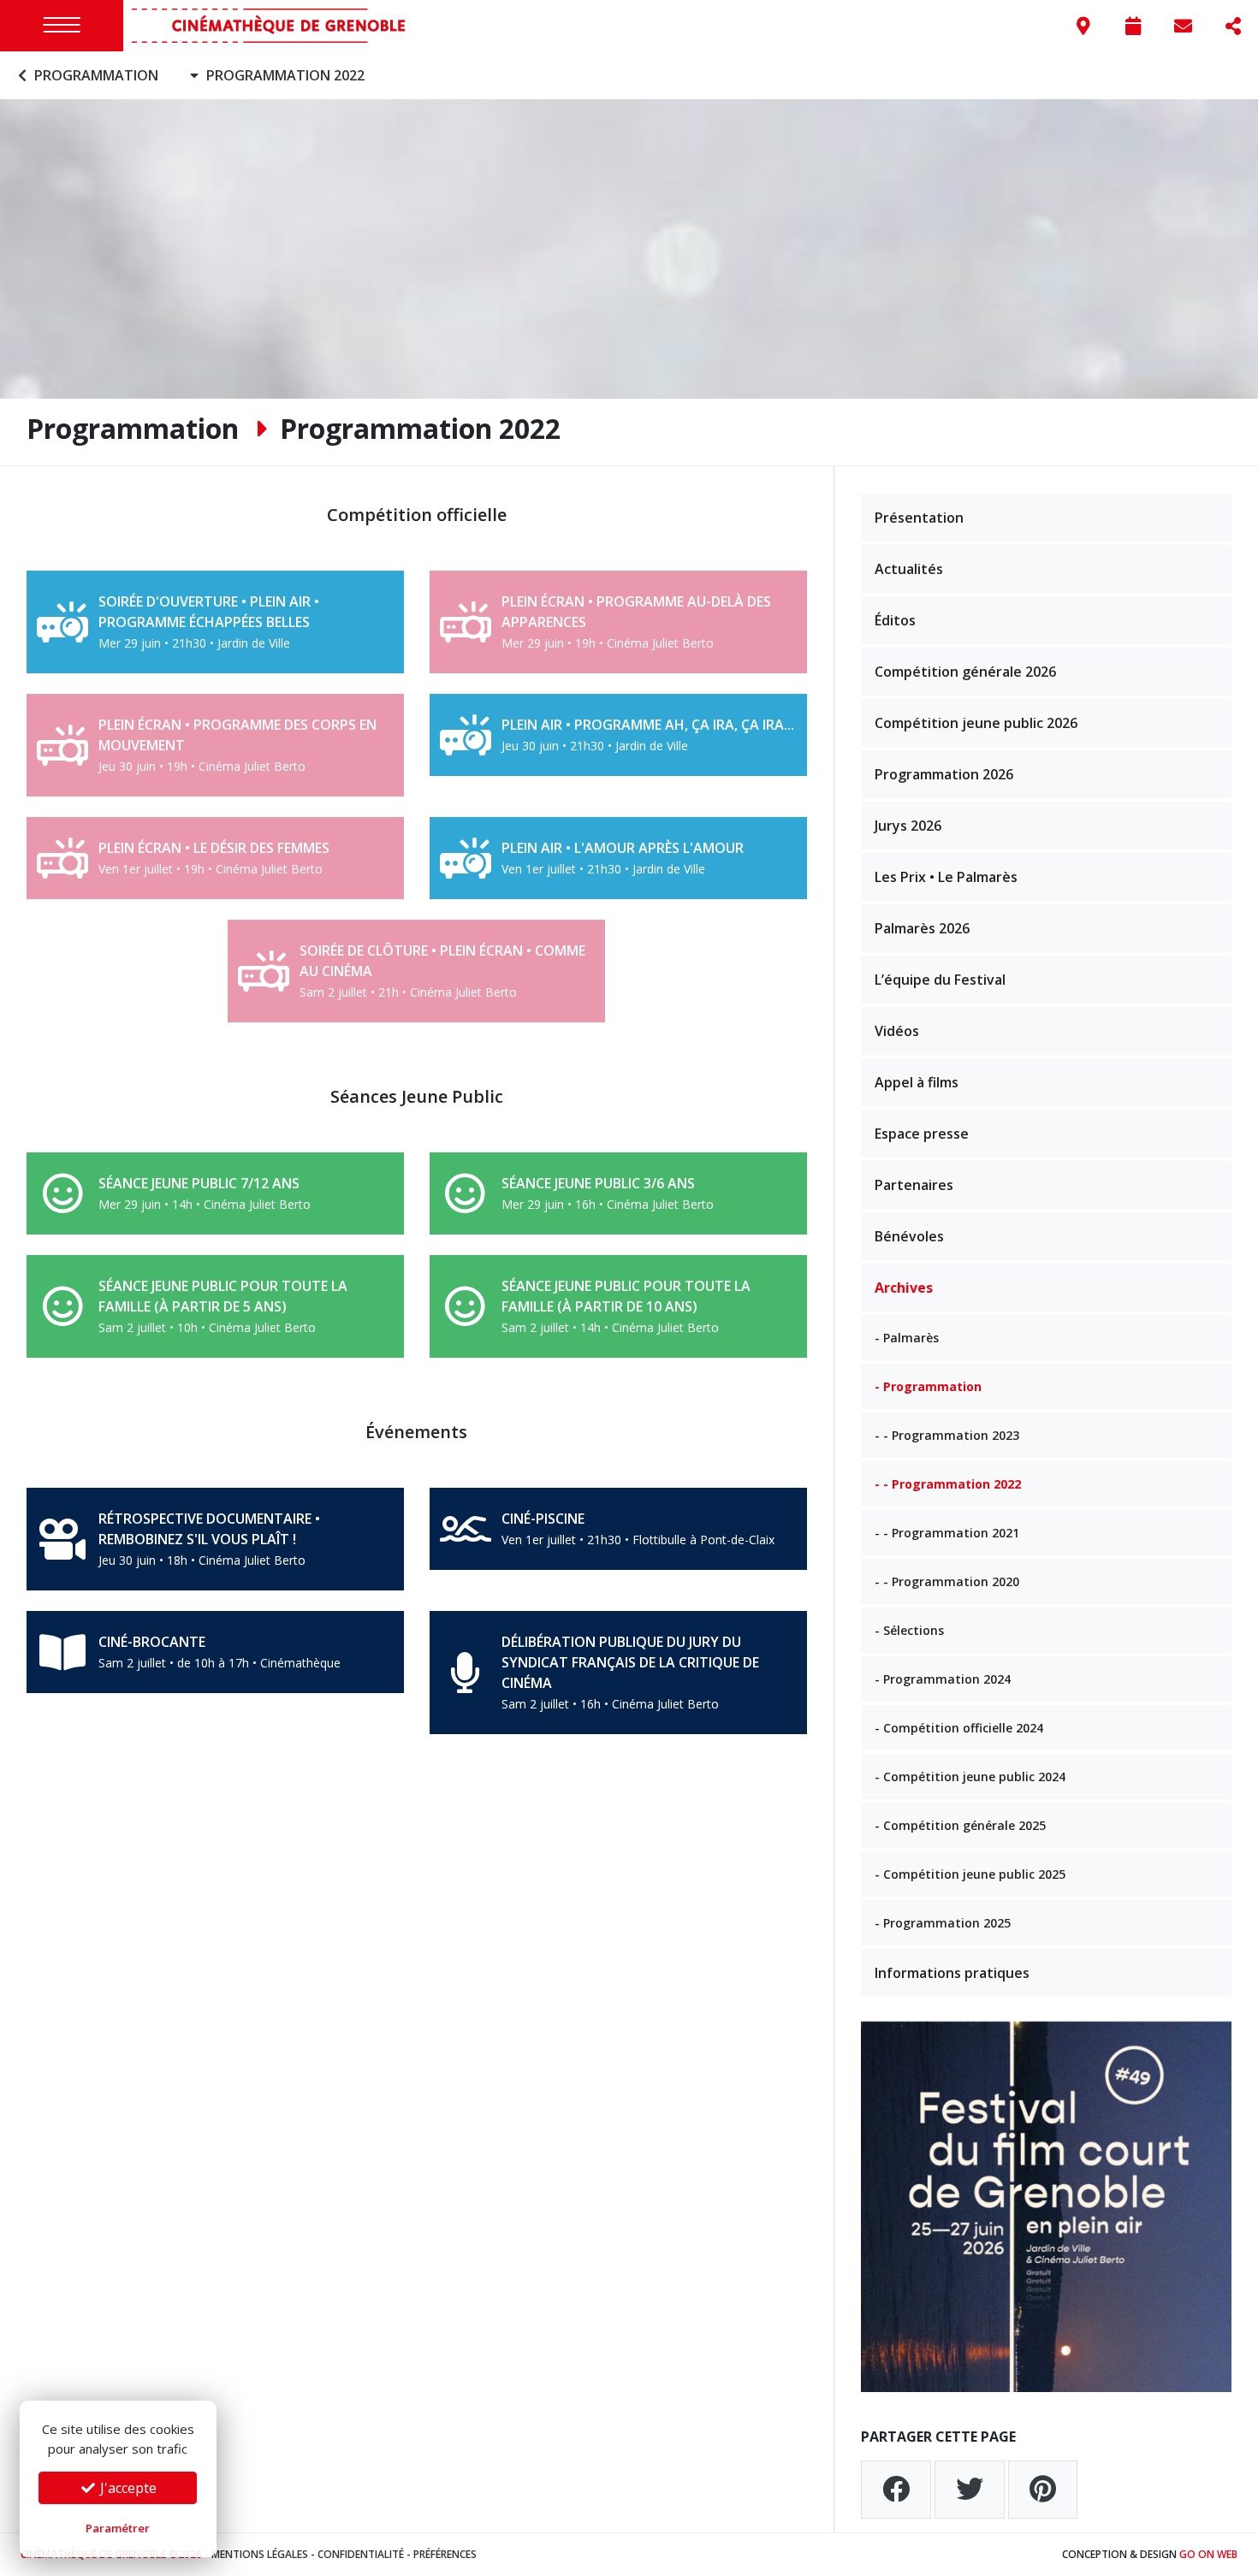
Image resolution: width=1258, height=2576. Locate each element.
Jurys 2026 (908, 826)
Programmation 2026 (944, 774)
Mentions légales (260, 2554)
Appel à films (917, 1082)
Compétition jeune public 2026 (976, 723)
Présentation (919, 518)
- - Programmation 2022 (948, 1484)
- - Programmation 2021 (947, 1533)
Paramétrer (118, 2528)
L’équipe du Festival (940, 980)
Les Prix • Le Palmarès (946, 877)
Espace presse (922, 1134)
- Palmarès (907, 1338)
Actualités (909, 569)
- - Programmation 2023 (947, 1435)
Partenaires (914, 1185)
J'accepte (127, 2488)
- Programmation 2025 (943, 1923)
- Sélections (909, 1630)
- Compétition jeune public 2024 (970, 1777)
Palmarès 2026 (922, 928)
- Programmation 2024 (943, 1679)
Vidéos (897, 1031)
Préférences (445, 2554)
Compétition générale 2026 (965, 672)
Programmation (95, 75)
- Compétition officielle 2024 (959, 1728)
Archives (904, 1288)
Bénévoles (909, 1236)
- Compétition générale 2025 (960, 1825)
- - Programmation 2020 (947, 1581)
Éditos (895, 620)
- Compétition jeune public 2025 (970, 1874)
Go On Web (1208, 2554)
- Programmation (928, 1386)
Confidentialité (361, 2554)
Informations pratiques (952, 1973)
